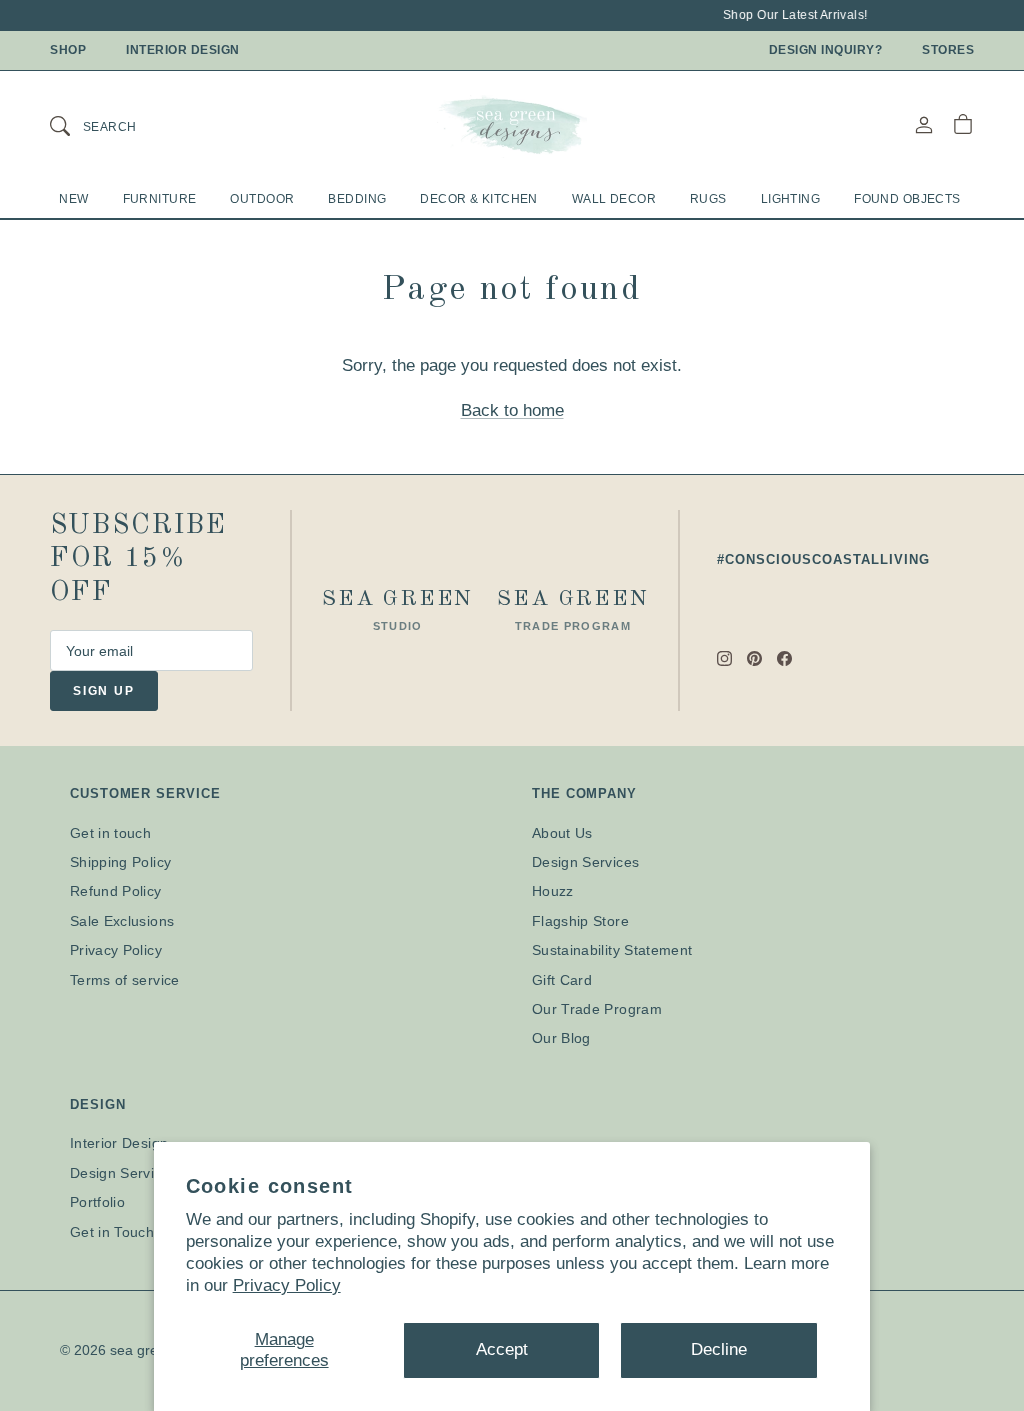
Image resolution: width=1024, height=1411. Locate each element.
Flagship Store (580, 921)
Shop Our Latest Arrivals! (791, 15)
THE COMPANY (584, 793)
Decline (719, 1349)
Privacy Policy (287, 1285)
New (73, 199)
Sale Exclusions (122, 921)
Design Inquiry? (826, 50)
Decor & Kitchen (478, 199)
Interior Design (183, 50)
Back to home (512, 410)
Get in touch (110, 833)
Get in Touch (112, 1232)
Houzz (553, 891)
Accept (502, 1349)
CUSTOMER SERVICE (145, 793)
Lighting (790, 199)
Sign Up (104, 691)
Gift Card (562, 980)
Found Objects (907, 199)
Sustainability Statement (612, 950)
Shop (68, 50)
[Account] (924, 124)
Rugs (708, 199)
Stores (948, 50)
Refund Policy (116, 891)
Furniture (160, 199)
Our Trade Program (597, 1009)
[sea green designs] (512, 125)
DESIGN (97, 1104)
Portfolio (97, 1202)
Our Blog (561, 1038)
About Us (562, 833)
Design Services (585, 862)
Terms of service (125, 980)
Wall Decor (614, 199)
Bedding (357, 199)
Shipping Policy (120, 862)
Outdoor (262, 199)
